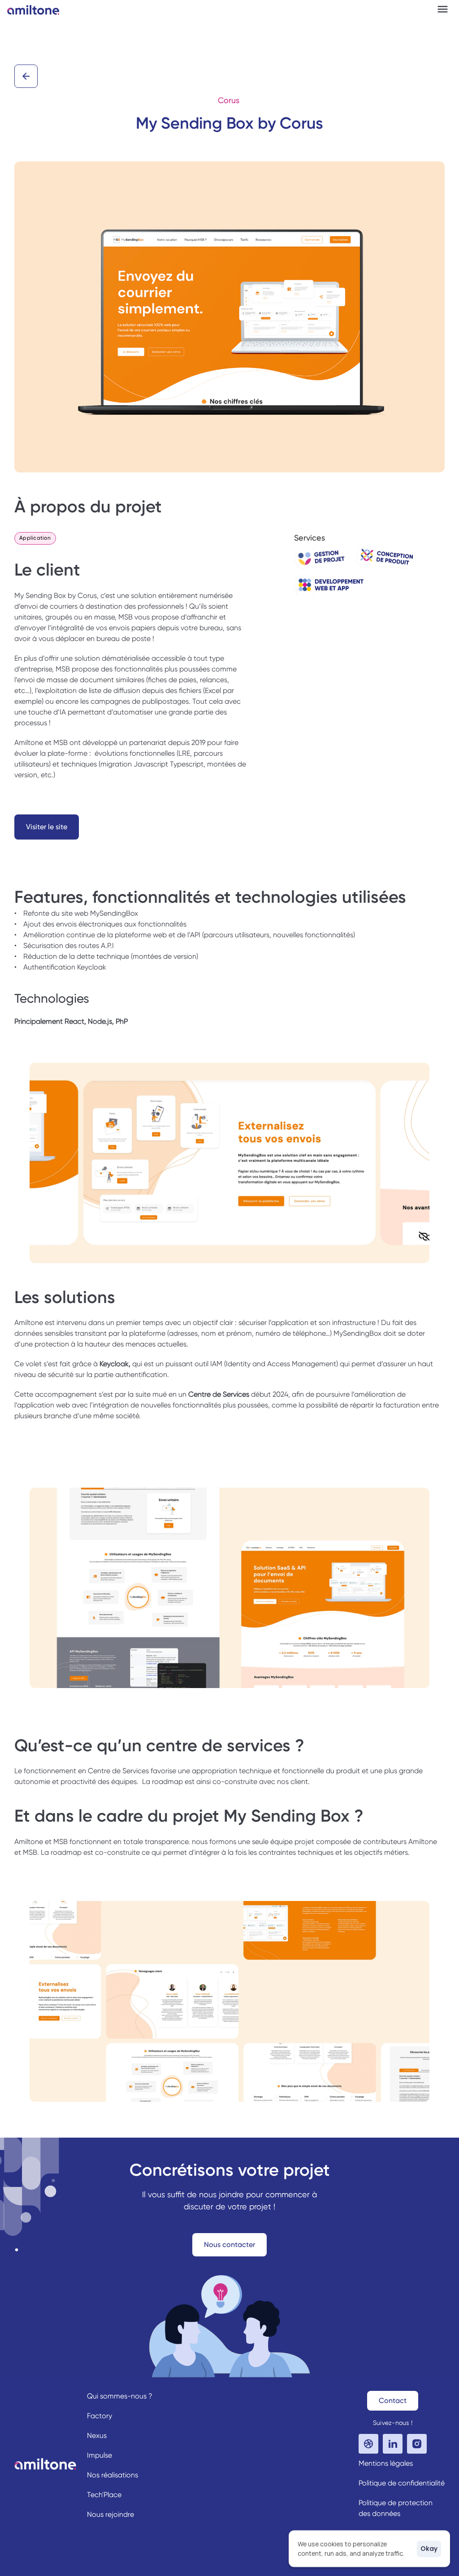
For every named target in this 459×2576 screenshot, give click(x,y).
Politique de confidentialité (402, 2483)
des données (379, 2513)
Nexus (97, 2435)
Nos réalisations (113, 2475)
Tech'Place (104, 2495)
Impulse (100, 2455)
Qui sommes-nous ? (120, 2396)
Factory (100, 2416)
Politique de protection (396, 2503)
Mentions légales (386, 2463)
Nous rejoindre (110, 2514)
